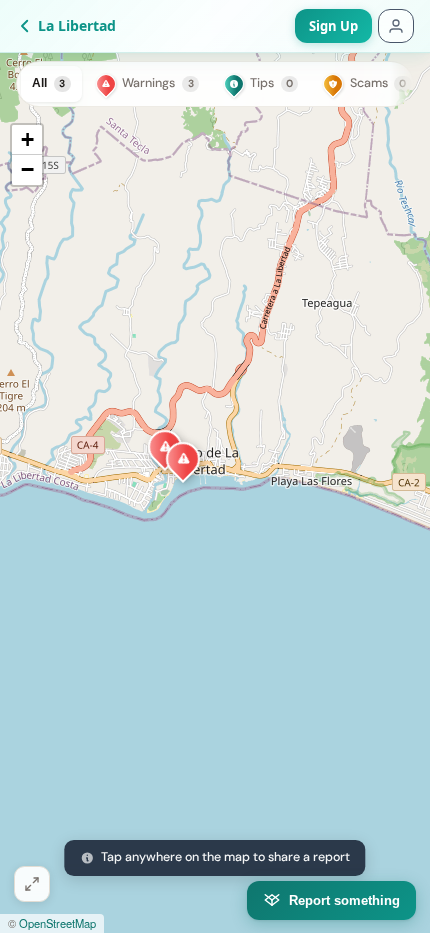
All (48, 83)
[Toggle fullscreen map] (32, 884)
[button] (184, 460)
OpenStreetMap (57, 923)
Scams (378, 83)
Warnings (157, 83)
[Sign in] (396, 26)
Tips (271, 83)
